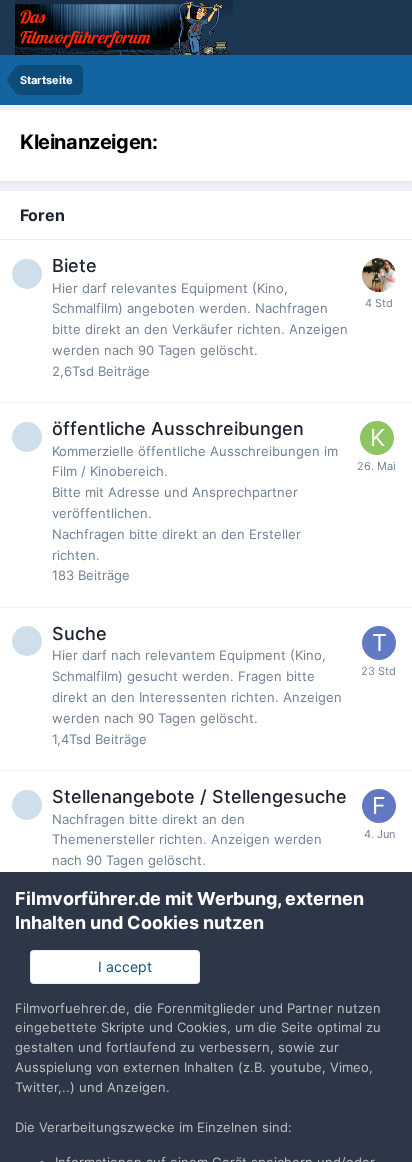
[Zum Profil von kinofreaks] (377, 438)
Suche (79, 633)
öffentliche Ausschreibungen (178, 428)
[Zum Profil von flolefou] (379, 806)
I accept (121, 966)
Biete (74, 265)
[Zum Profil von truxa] (379, 643)
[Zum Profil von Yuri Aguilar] (379, 275)
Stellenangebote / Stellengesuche (199, 796)
